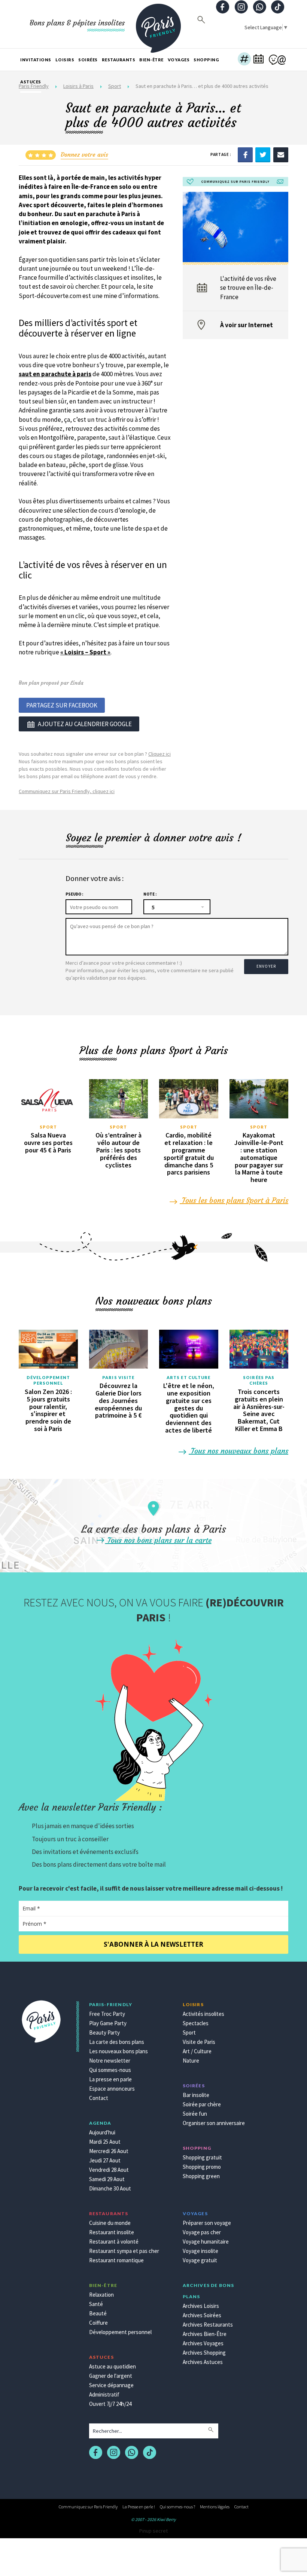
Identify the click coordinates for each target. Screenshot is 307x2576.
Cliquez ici (159, 754)
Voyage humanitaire (206, 2242)
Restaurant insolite (112, 2232)
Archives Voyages (203, 2343)
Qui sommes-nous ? (177, 2507)
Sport (48, 1127)
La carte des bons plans (117, 2042)
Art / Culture (197, 2051)
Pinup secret (153, 2531)
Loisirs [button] (65, 60)
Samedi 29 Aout (107, 2179)
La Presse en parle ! (139, 2507)
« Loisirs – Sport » (85, 652)
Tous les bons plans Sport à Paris (234, 1200)
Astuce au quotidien (113, 2366)
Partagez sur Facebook (62, 705)
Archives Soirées (202, 2315)
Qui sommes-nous (110, 2070)
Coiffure (98, 2323)
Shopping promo (202, 2167)
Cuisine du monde (110, 2223)
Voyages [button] (179, 60)
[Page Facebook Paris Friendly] (223, 8)
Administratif (104, 2394)
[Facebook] (245, 154)
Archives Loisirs (201, 2306)
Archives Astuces (203, 2362)
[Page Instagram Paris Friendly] (241, 8)
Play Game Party (108, 2023)
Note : (150, 894)
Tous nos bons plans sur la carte (158, 1540)
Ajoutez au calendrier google (85, 724)
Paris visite (118, 1377)
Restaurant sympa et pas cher (124, 2251)
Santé (96, 2304)
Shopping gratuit (202, 2157)
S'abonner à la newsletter (153, 1944)
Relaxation (101, 2295)
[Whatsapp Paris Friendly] (259, 8)
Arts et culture (189, 1377)
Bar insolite (196, 2095)
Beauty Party (104, 2032)
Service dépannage (111, 2385)
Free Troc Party (107, 2014)
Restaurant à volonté (114, 2242)
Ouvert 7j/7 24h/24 (110, 2404)
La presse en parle (110, 2079)
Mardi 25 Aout (105, 2142)
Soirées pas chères (259, 1380)
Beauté (98, 2313)
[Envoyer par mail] (281, 154)
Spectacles (196, 2023)
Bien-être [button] (151, 60)
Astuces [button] (31, 82)
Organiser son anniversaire (214, 2123)
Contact (99, 2098)
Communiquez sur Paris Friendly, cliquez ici (67, 791)
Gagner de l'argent (111, 2376)
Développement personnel (48, 1380)
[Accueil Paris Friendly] (158, 24)
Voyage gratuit (200, 2260)
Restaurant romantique (116, 2260)
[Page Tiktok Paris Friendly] (278, 8)
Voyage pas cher (202, 2232)
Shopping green (201, 2176)
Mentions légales (215, 2507)
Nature (191, 2061)
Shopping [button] (206, 60)
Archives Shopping (204, 2353)
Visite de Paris (199, 2042)
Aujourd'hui (102, 2132)
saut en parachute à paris (55, 374)
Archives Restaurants (208, 2325)
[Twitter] (263, 154)
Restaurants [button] (119, 60)
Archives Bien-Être (205, 2334)
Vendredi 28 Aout (109, 2170)
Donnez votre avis (84, 154)
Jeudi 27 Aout (105, 2160)
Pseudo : (74, 894)
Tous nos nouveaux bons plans (238, 1451)
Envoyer (266, 966)
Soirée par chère (202, 2104)
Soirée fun (195, 2114)
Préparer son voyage (207, 2223)
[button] (244, 60)
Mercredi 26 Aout (109, 2151)
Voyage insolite (200, 2251)
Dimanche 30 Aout (110, 2188)
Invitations (36, 60)
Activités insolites (203, 2014)
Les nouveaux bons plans (118, 2051)
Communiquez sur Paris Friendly (88, 2507)
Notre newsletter (110, 2061)
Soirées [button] (88, 60)
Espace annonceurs (112, 2089)
